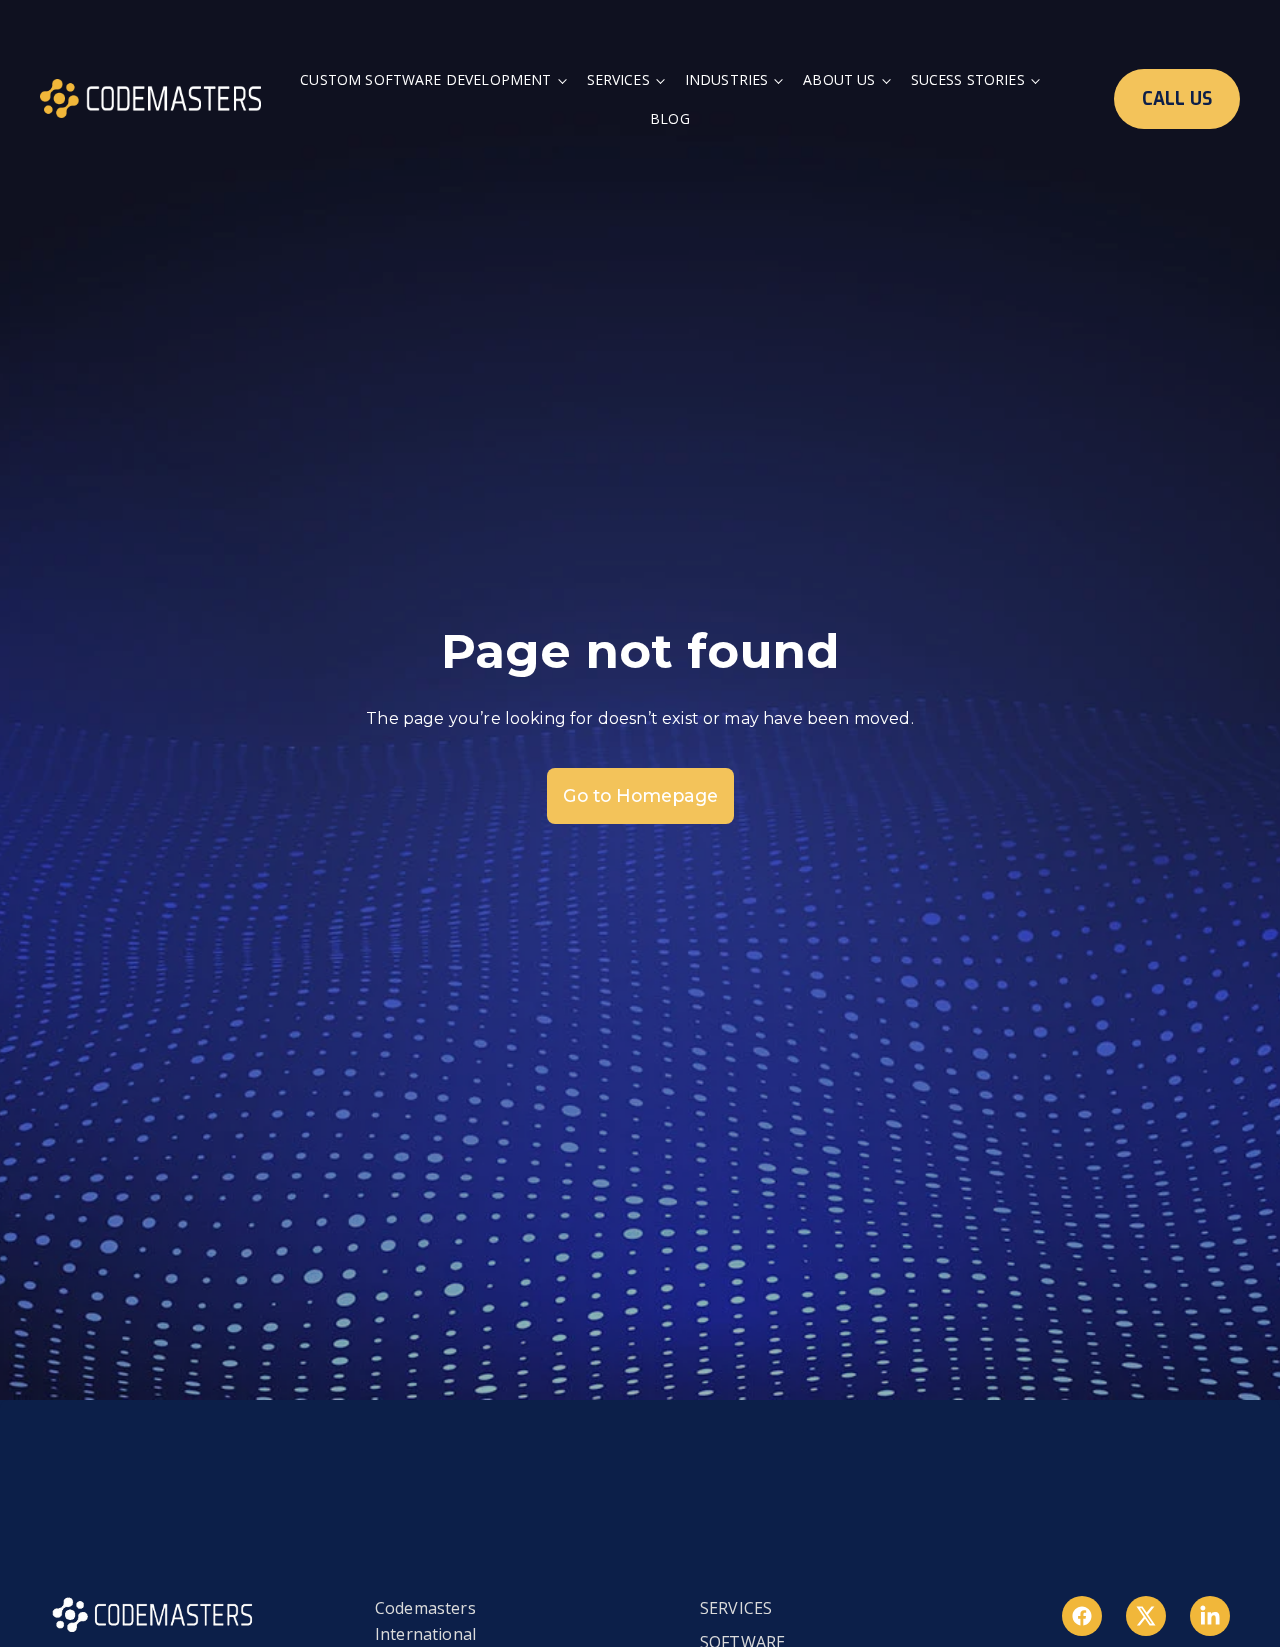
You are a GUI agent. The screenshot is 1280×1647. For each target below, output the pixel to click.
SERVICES (736, 1608)
